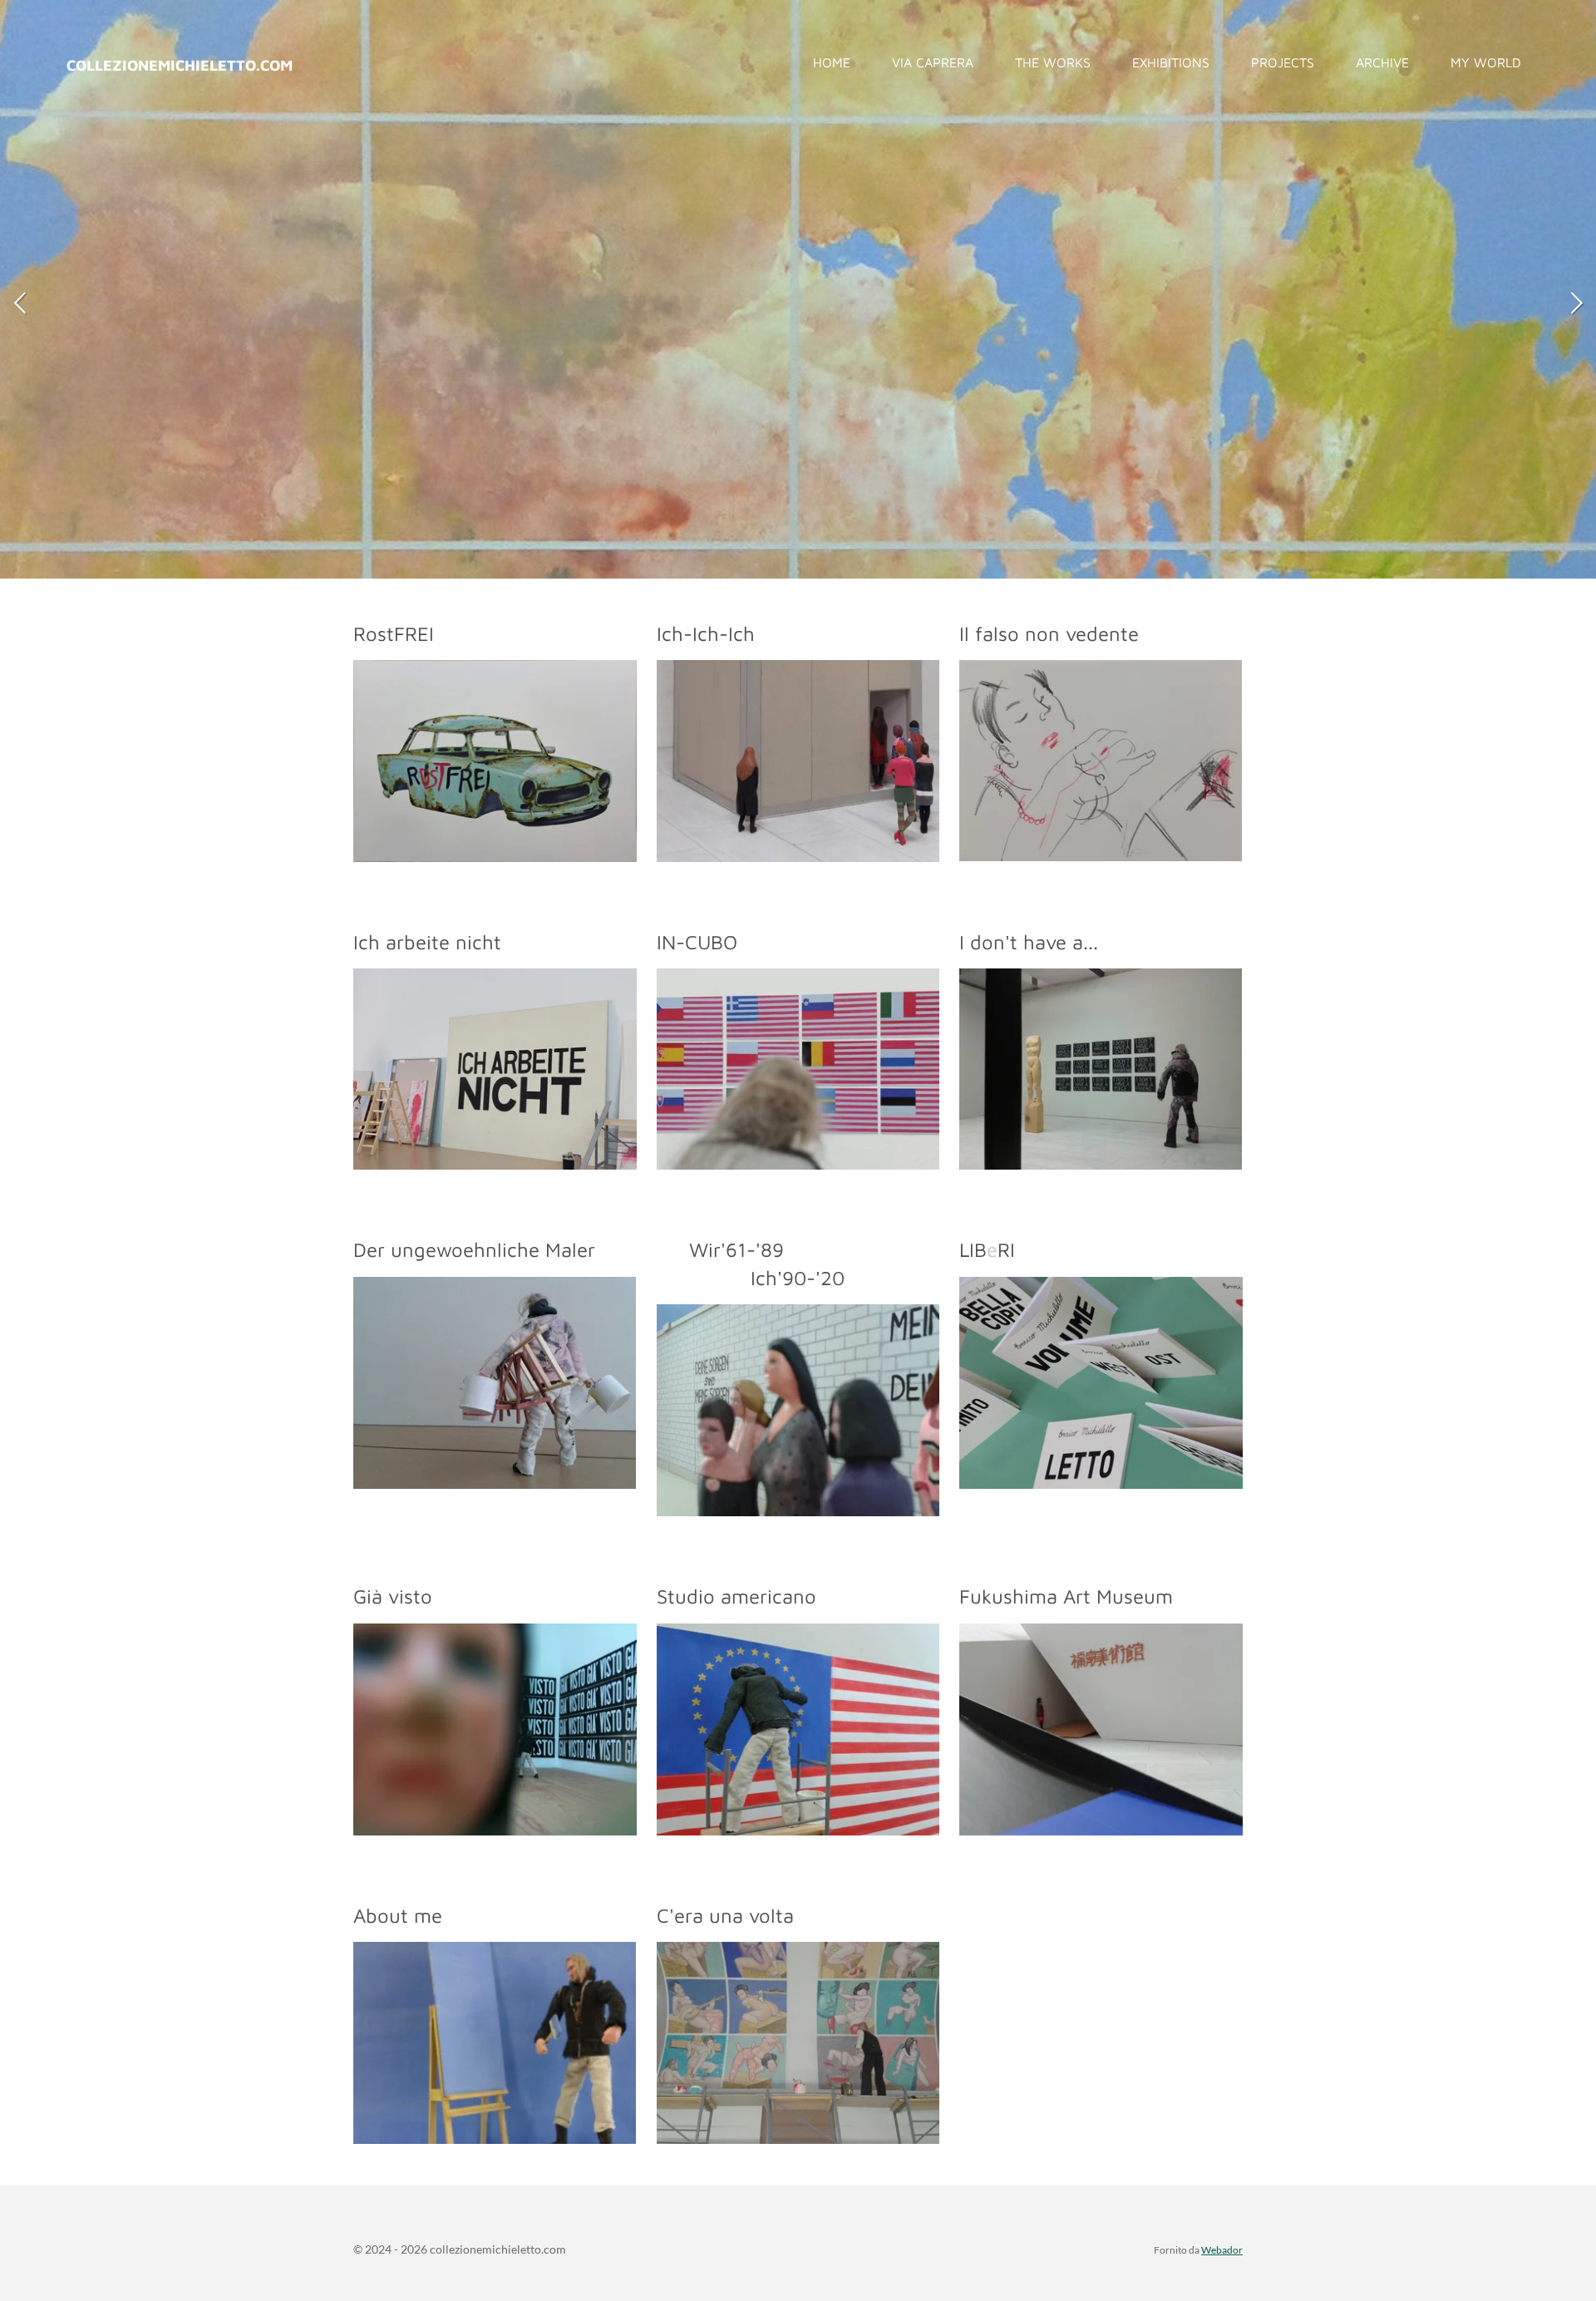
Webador (1222, 2249)
